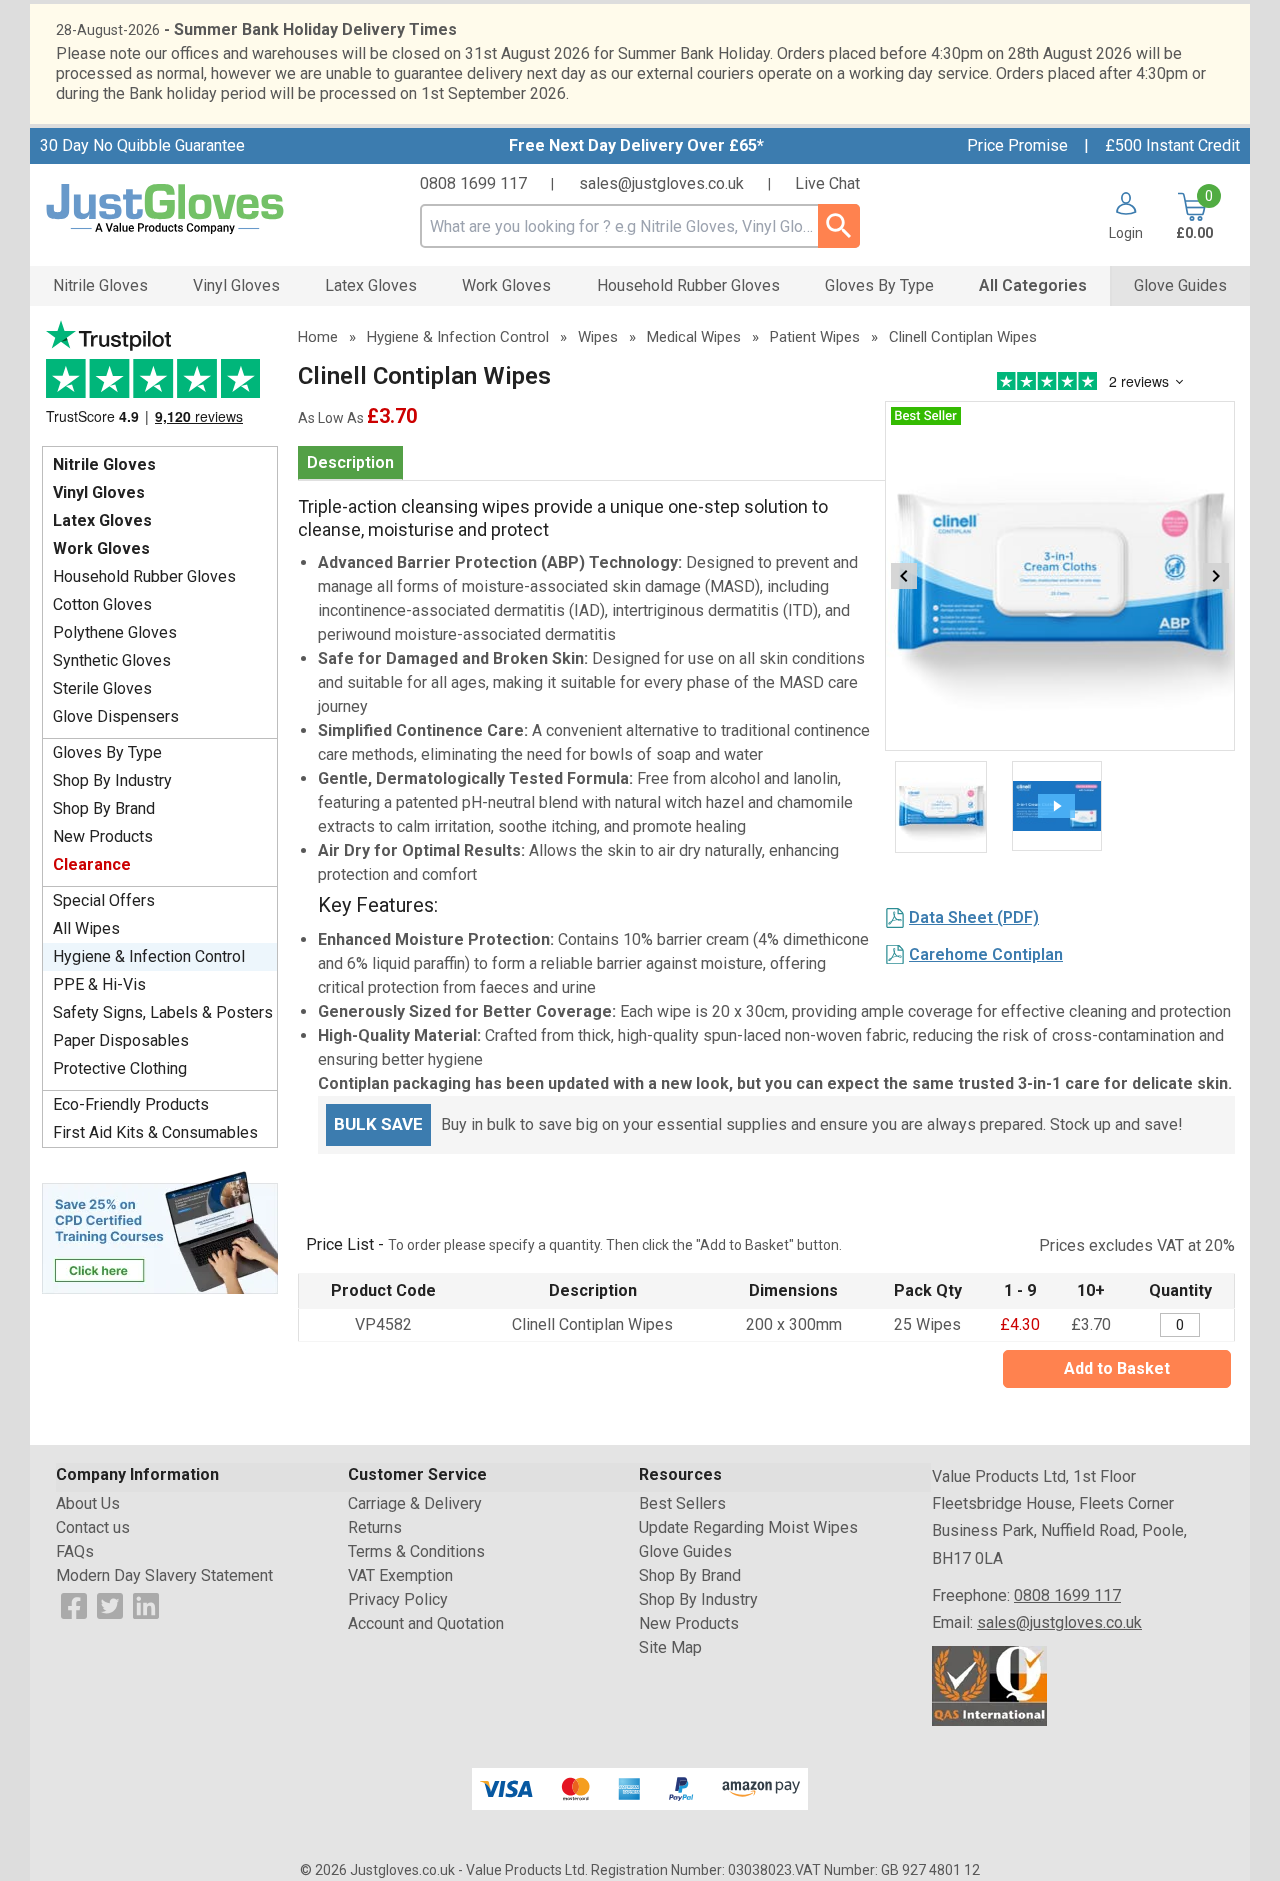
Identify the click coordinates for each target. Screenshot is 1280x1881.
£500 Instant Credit (1172, 145)
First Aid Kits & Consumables (155, 1132)
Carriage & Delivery (415, 1503)
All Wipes (86, 928)
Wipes (598, 337)
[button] (1118, 216)
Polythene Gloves (115, 632)
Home (318, 337)
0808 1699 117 (473, 183)
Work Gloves (101, 548)
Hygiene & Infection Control (149, 956)
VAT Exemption (400, 1575)
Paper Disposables (121, 1040)
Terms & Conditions (416, 1551)
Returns (375, 1527)
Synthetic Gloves (112, 660)
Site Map (670, 1647)
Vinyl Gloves (99, 492)
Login (1126, 232)
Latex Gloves (102, 520)
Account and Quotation (426, 1623)
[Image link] (160, 1231)
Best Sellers (682, 1503)
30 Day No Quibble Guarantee (142, 145)
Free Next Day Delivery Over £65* (636, 145)
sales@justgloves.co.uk (661, 183)
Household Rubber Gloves (144, 576)
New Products (103, 836)
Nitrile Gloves (104, 464)
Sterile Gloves (102, 688)
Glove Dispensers (116, 716)
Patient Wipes (815, 337)
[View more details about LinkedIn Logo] (146, 1604)
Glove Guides (685, 1551)
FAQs (75, 1551)
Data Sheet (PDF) (974, 917)
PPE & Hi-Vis (99, 984)
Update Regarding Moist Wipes (748, 1527)
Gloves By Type (107, 752)
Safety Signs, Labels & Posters (163, 1012)
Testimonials (160, 378)
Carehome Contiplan (986, 954)
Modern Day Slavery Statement (164, 1575)
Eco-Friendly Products (131, 1104)
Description (350, 462)
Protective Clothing (120, 1068)
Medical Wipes (694, 337)
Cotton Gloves (102, 604)
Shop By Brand (104, 808)
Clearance (92, 864)
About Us (88, 1503)
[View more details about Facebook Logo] (74, 1604)
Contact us (93, 1527)
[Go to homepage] (190, 209)
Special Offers (104, 900)
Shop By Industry (112, 780)
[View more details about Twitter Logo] (110, 1604)
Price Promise (1017, 145)
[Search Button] (839, 226)
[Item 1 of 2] (1060, 576)
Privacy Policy (398, 1599)
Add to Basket (1117, 1368)
